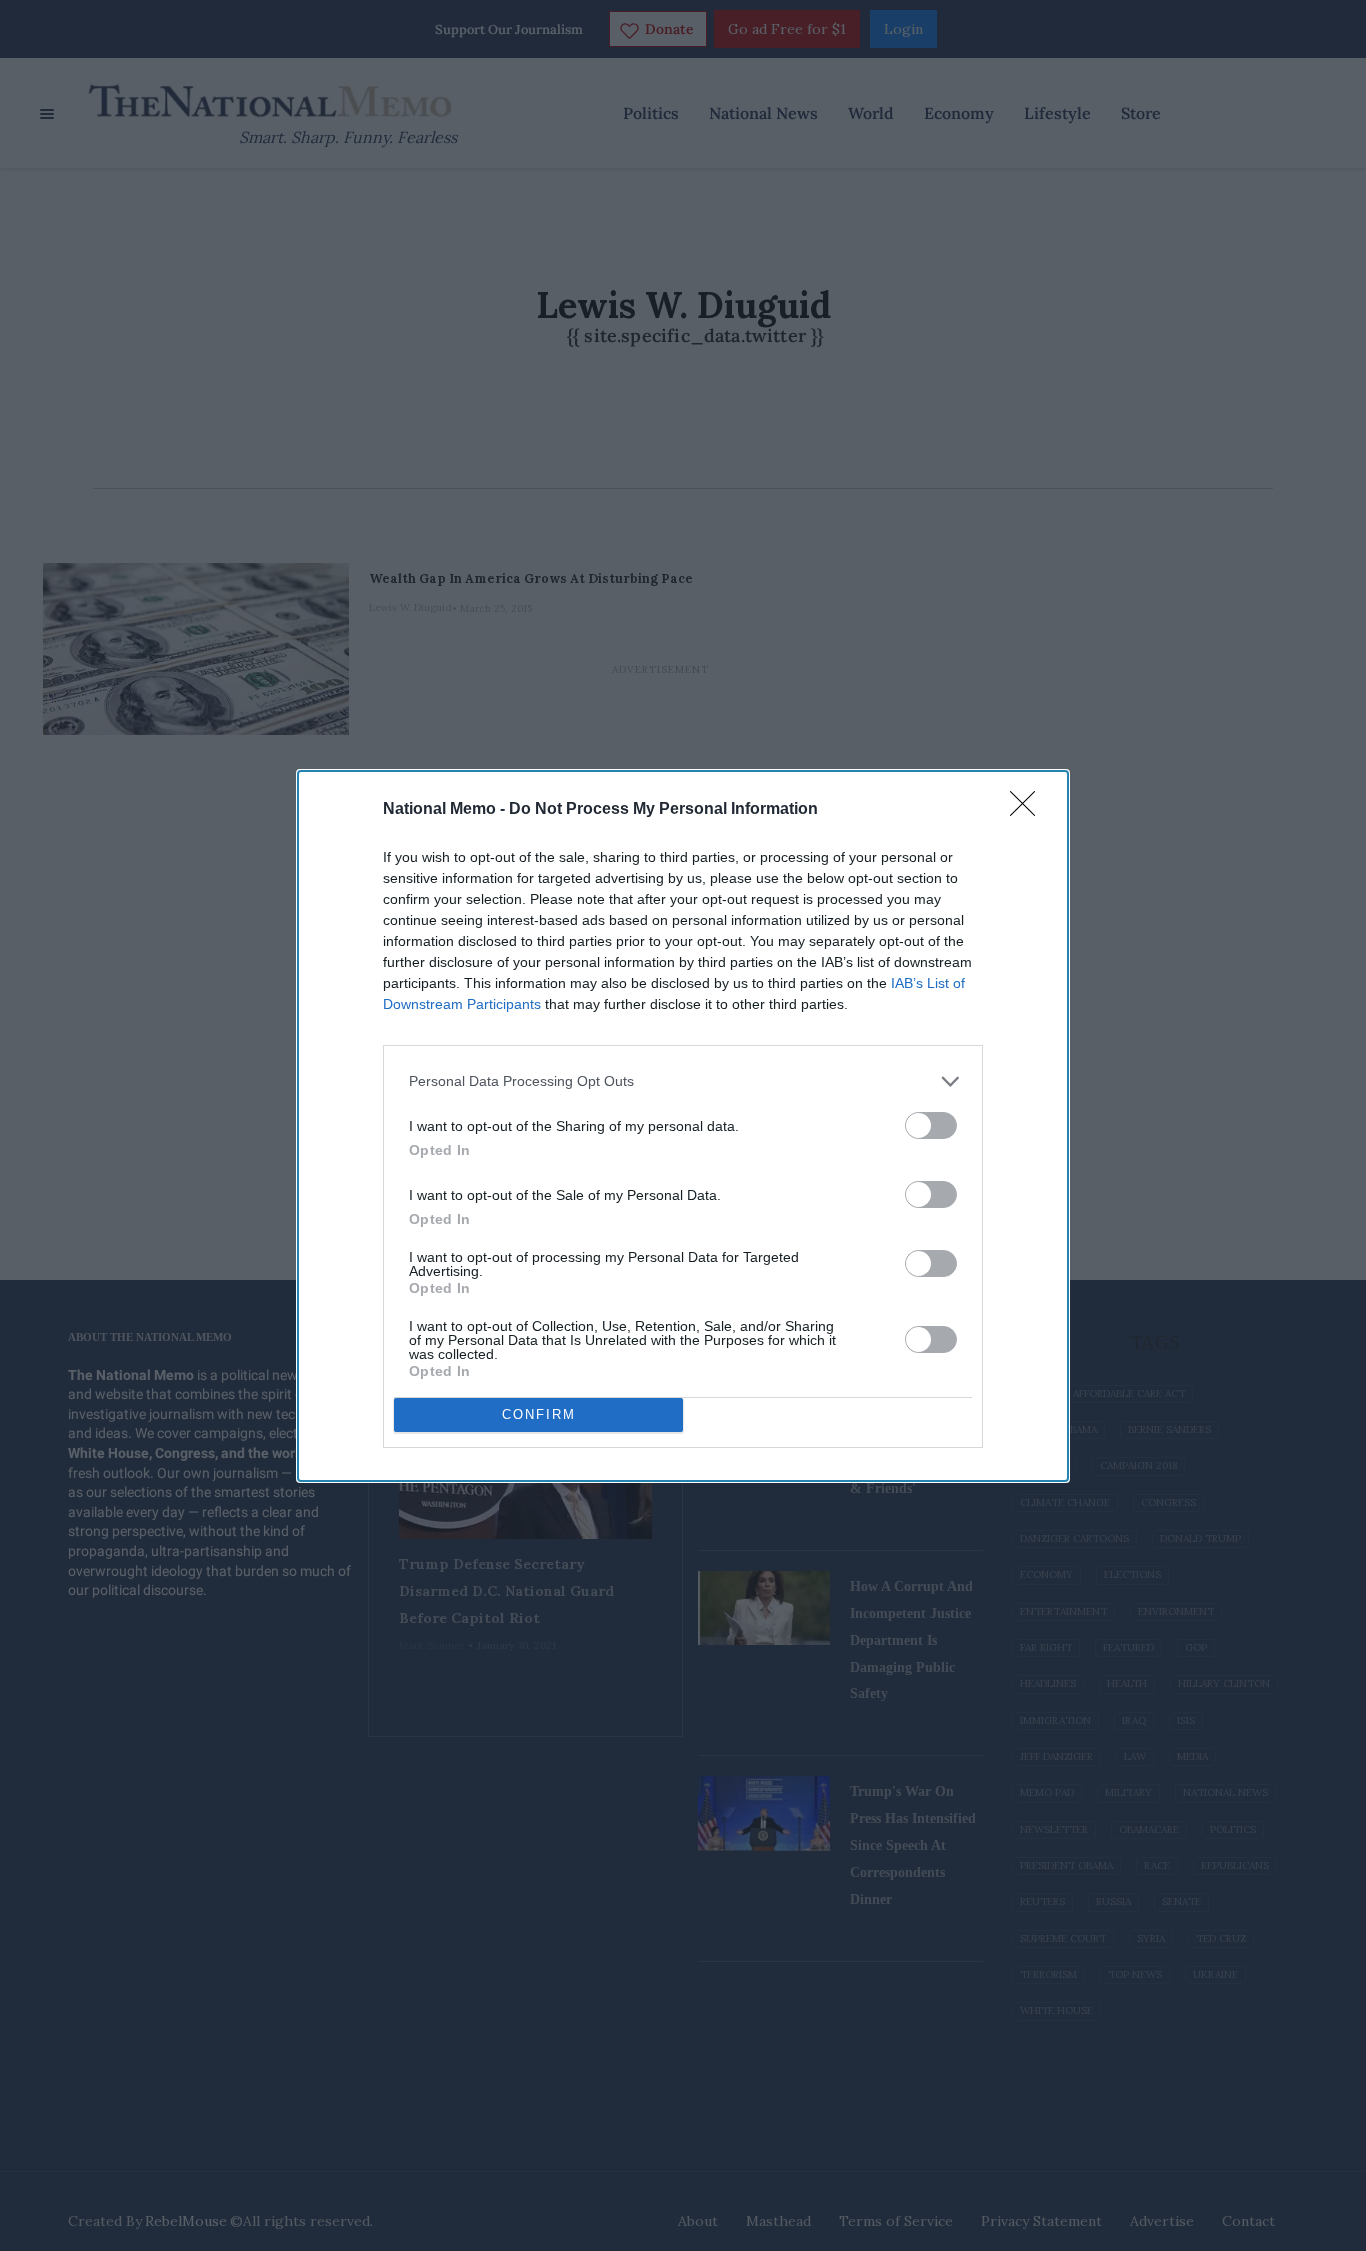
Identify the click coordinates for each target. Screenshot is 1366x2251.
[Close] (1029, 810)
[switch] (931, 1125)
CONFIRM (539, 1414)
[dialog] (683, 1126)
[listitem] (683, 1081)
